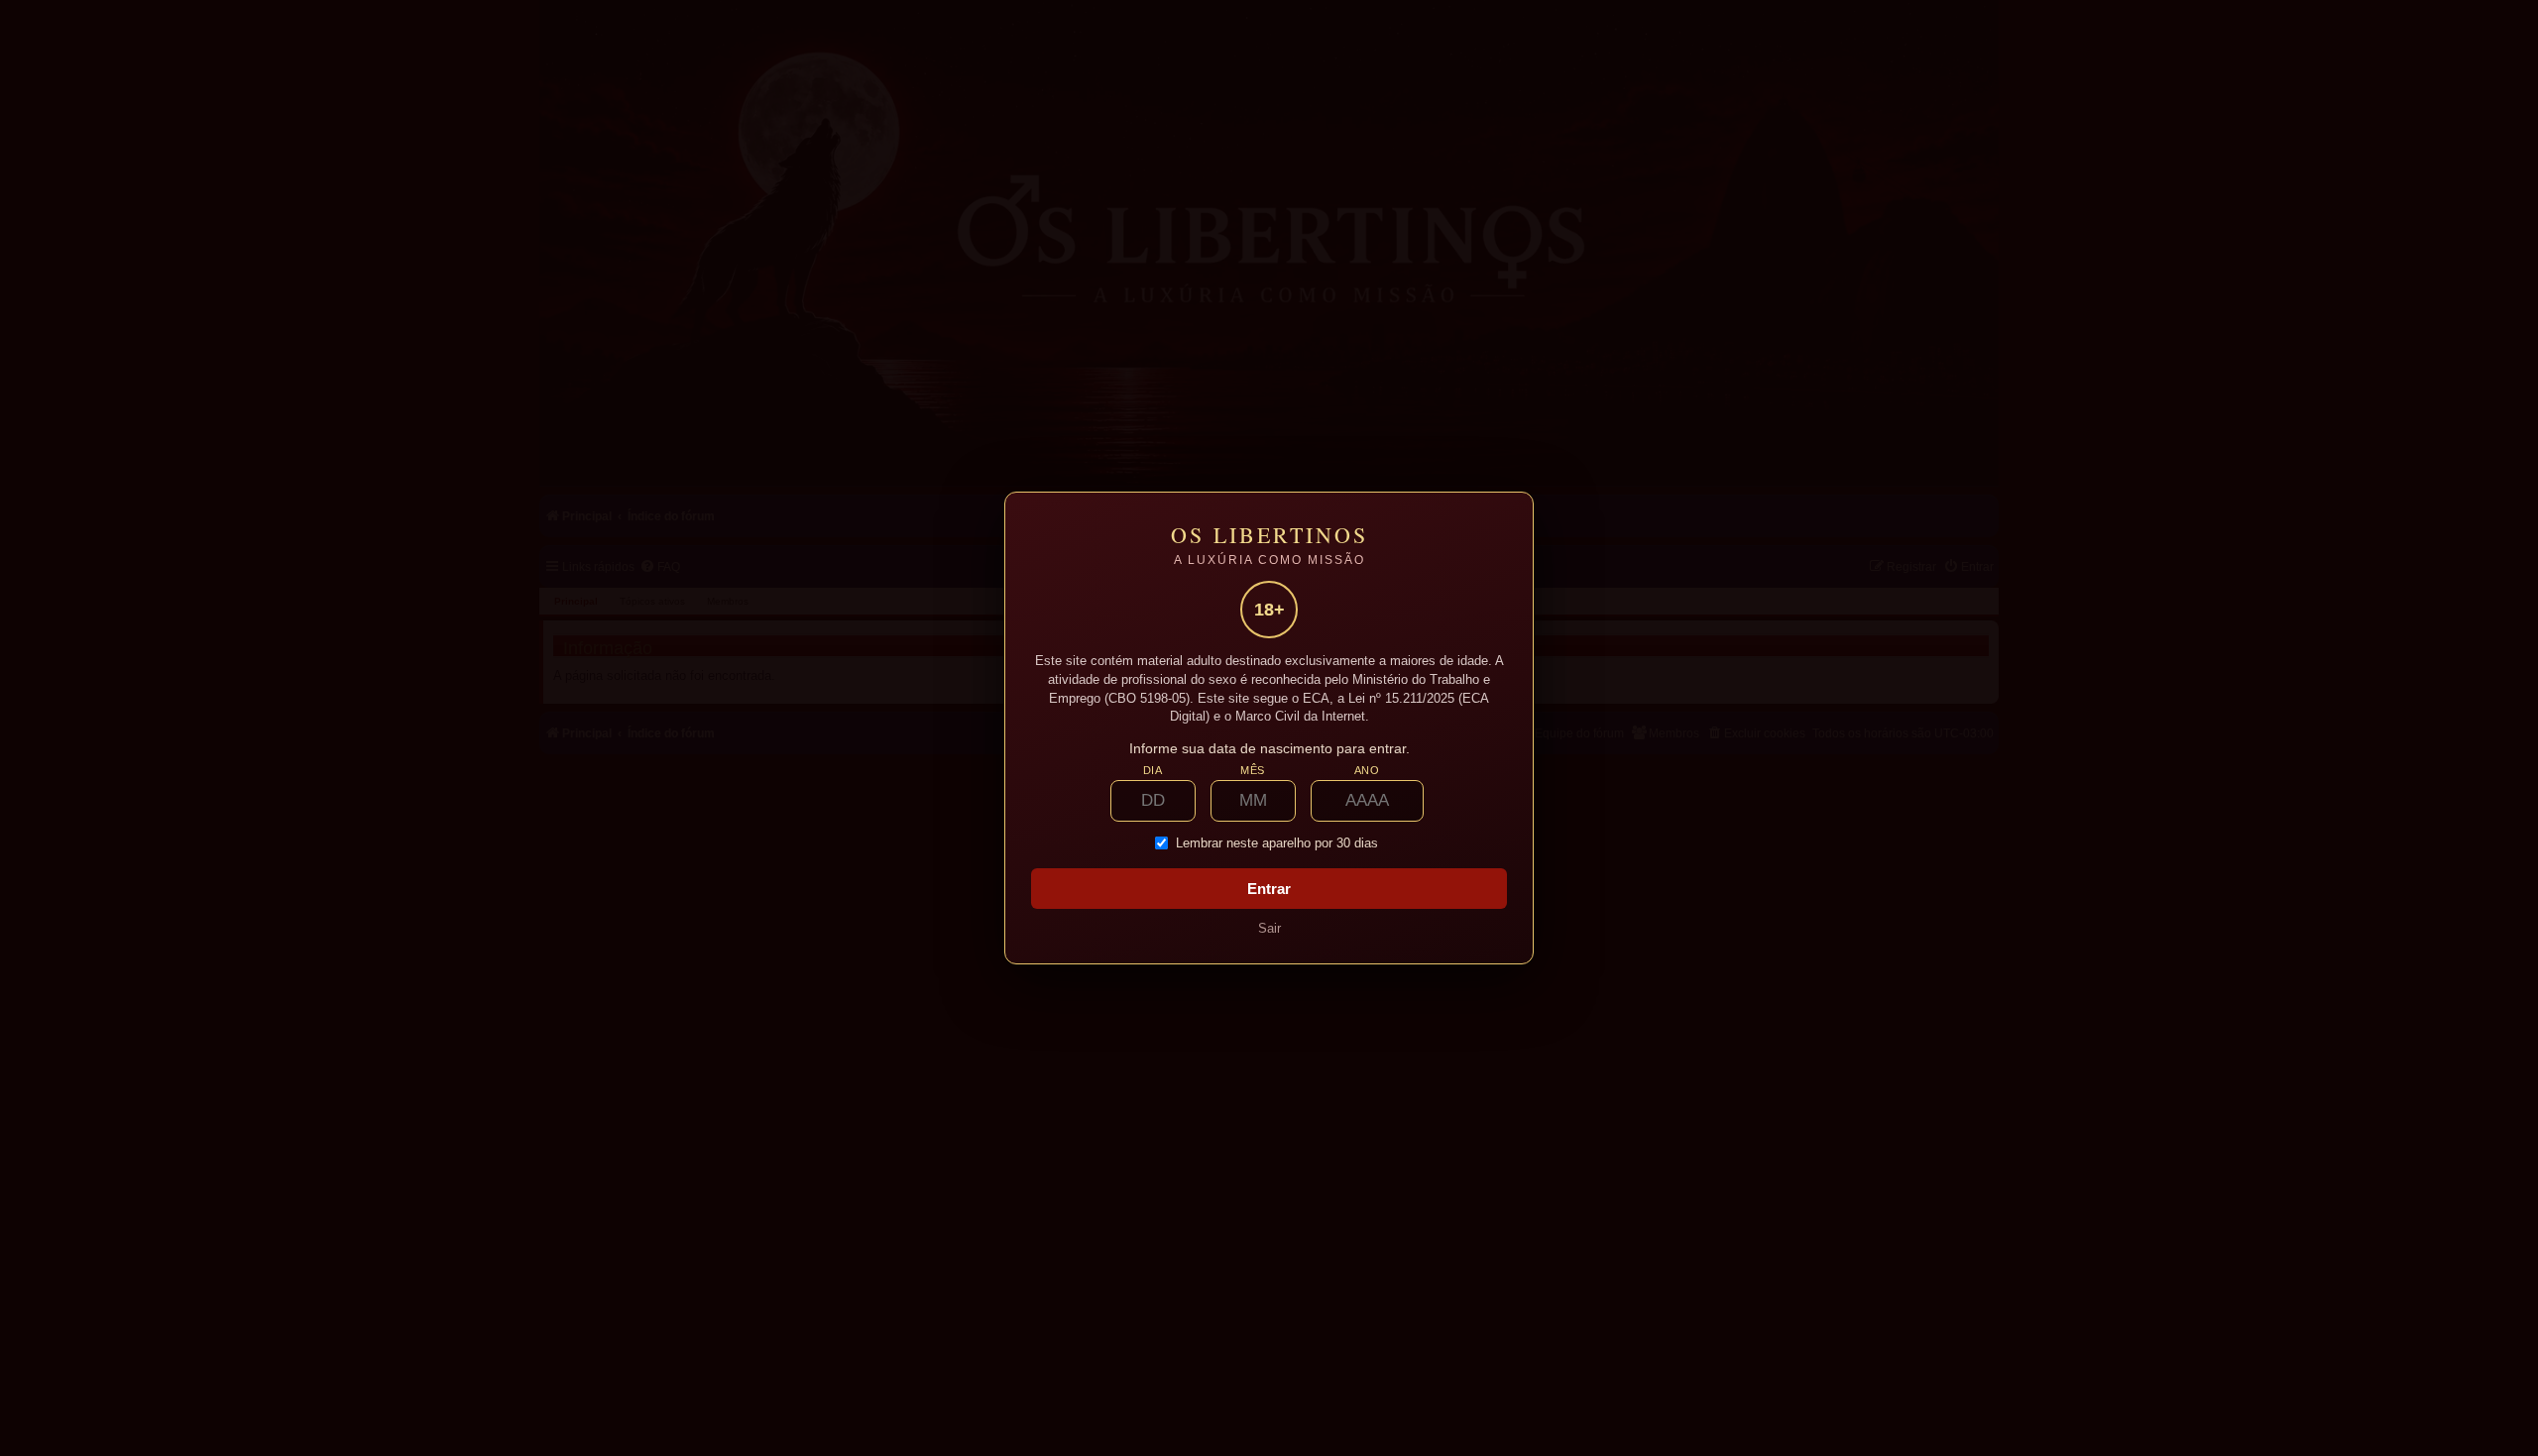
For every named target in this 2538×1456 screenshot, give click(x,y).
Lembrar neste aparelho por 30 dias (1277, 843)
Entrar (1269, 889)
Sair (1269, 928)
